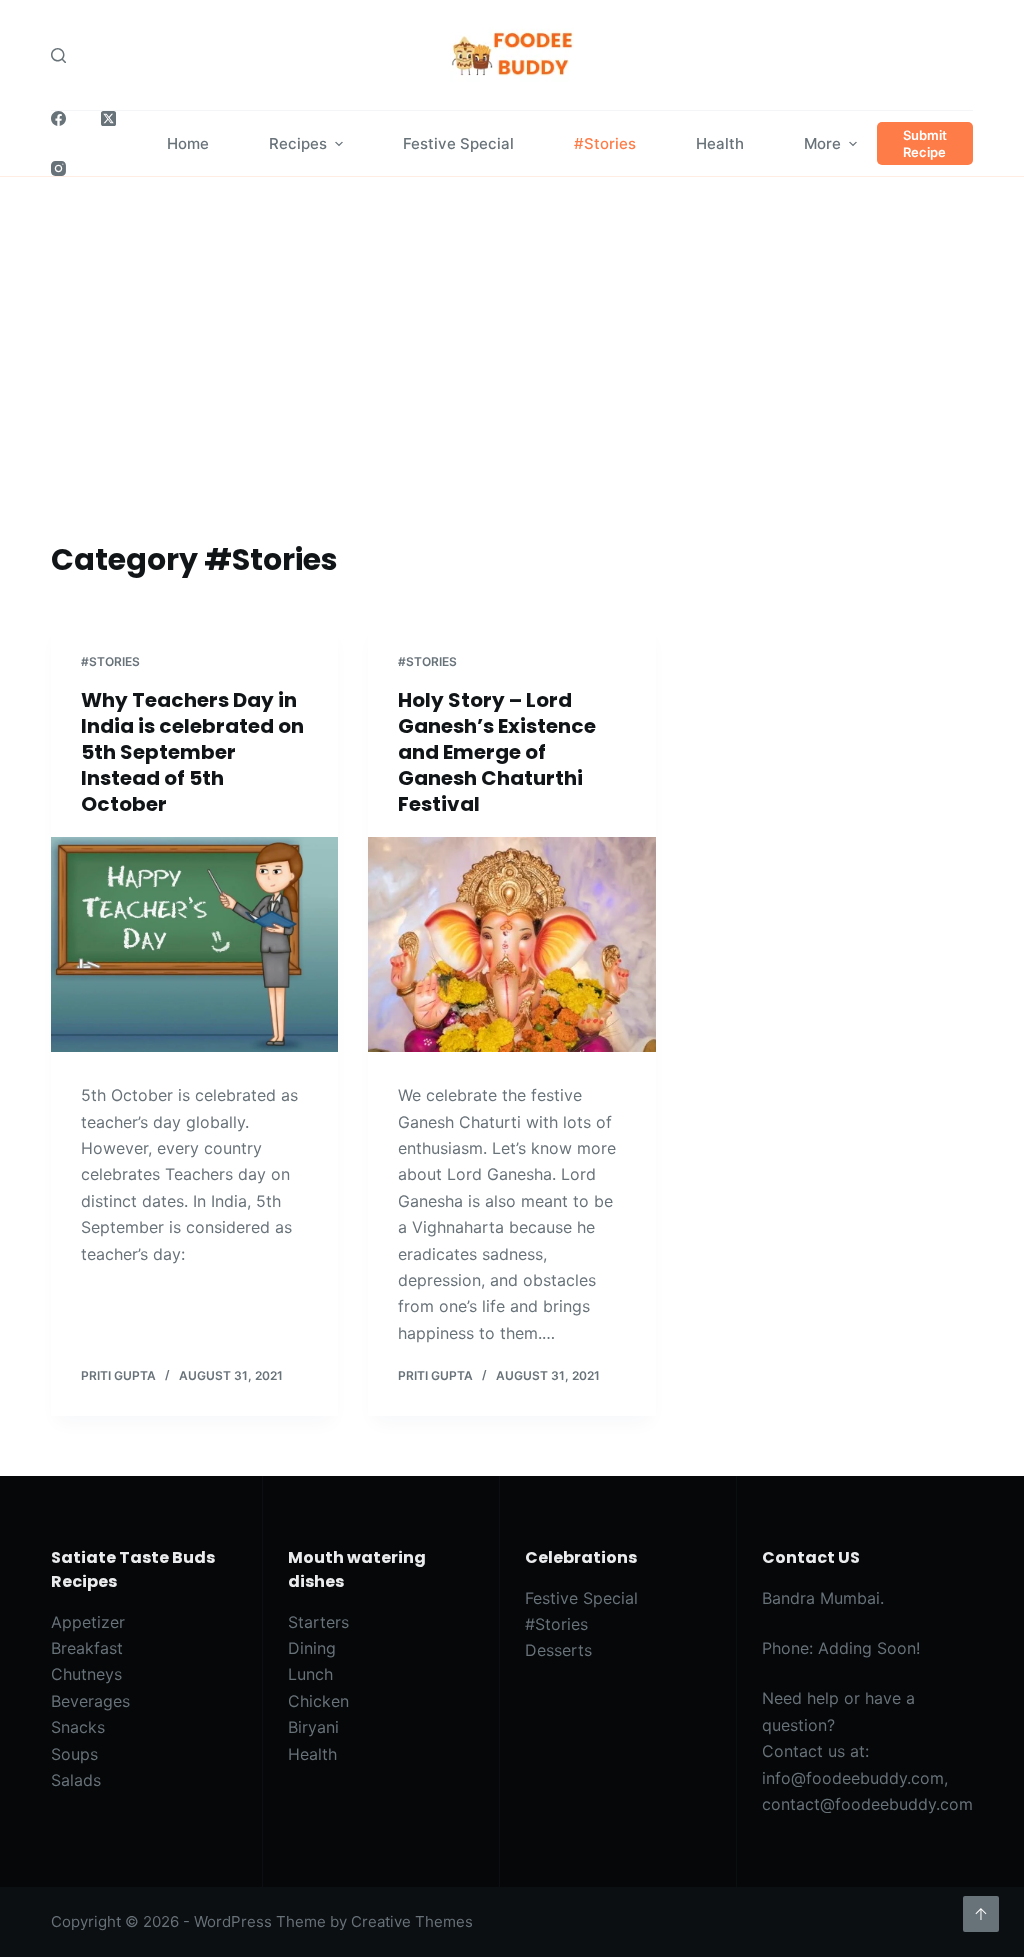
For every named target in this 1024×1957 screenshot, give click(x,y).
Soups (74, 1754)
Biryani (313, 1727)
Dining (312, 1648)
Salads (76, 1780)
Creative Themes (412, 1921)
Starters (318, 1622)
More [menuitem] (822, 143)
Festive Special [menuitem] (458, 143)
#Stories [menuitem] (605, 143)
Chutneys (86, 1674)
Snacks (78, 1727)
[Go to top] (981, 1914)
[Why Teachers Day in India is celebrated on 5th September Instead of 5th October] (194, 944)
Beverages (90, 1701)
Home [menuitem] (188, 143)
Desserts (558, 1650)
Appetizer (88, 1622)
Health (312, 1754)
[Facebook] (58, 118)
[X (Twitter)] (108, 118)
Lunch (310, 1674)
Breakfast (87, 1648)
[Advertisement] (512, 387)
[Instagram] (58, 168)
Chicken (318, 1701)
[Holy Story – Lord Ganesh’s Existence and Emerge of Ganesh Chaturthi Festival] (511, 944)
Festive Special (581, 1598)
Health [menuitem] (720, 143)
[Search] (58, 55)
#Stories (110, 661)
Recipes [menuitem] (298, 143)
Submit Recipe (925, 143)
